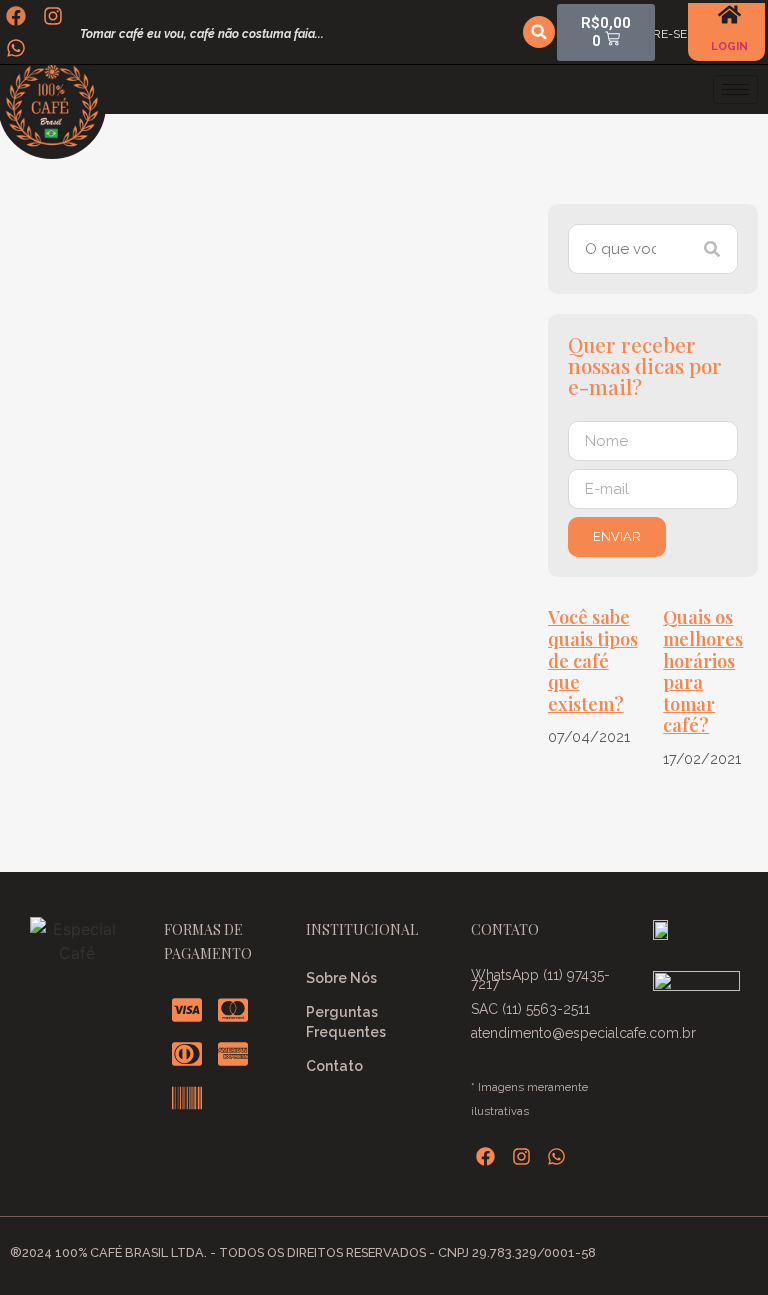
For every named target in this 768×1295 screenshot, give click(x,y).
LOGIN (729, 46)
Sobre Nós (341, 978)
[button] (539, 32)
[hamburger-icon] (735, 89)
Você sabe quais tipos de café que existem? (593, 660)
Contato (334, 1066)
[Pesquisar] (712, 249)
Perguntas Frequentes (346, 1022)
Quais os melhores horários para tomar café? (703, 671)
